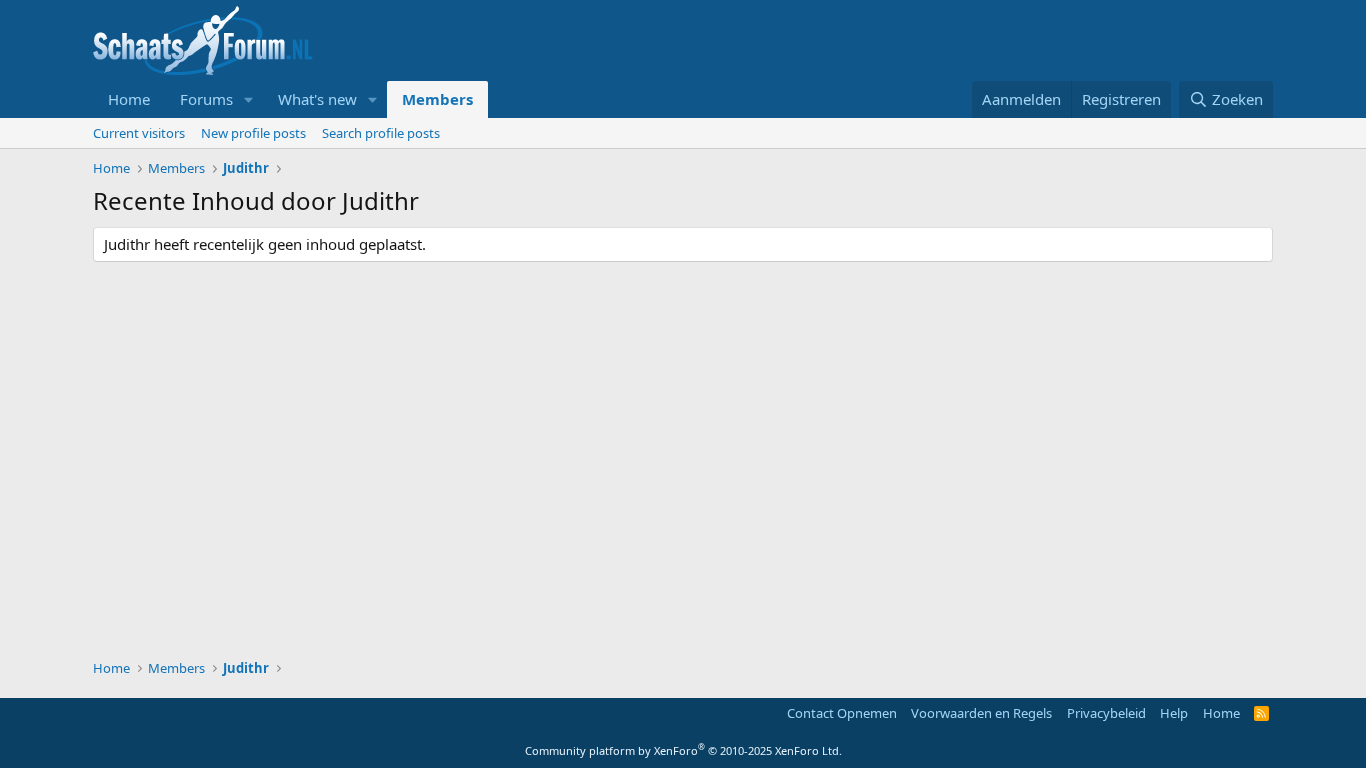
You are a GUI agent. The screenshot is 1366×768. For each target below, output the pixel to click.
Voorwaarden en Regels (981, 713)
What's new (317, 99)
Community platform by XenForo (683, 750)
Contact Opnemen (842, 713)
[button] (249, 99)
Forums (206, 99)
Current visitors (139, 133)
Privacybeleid (1106, 713)
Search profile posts (381, 133)
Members (437, 99)
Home (129, 99)
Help (1174, 713)
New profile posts (253, 133)
